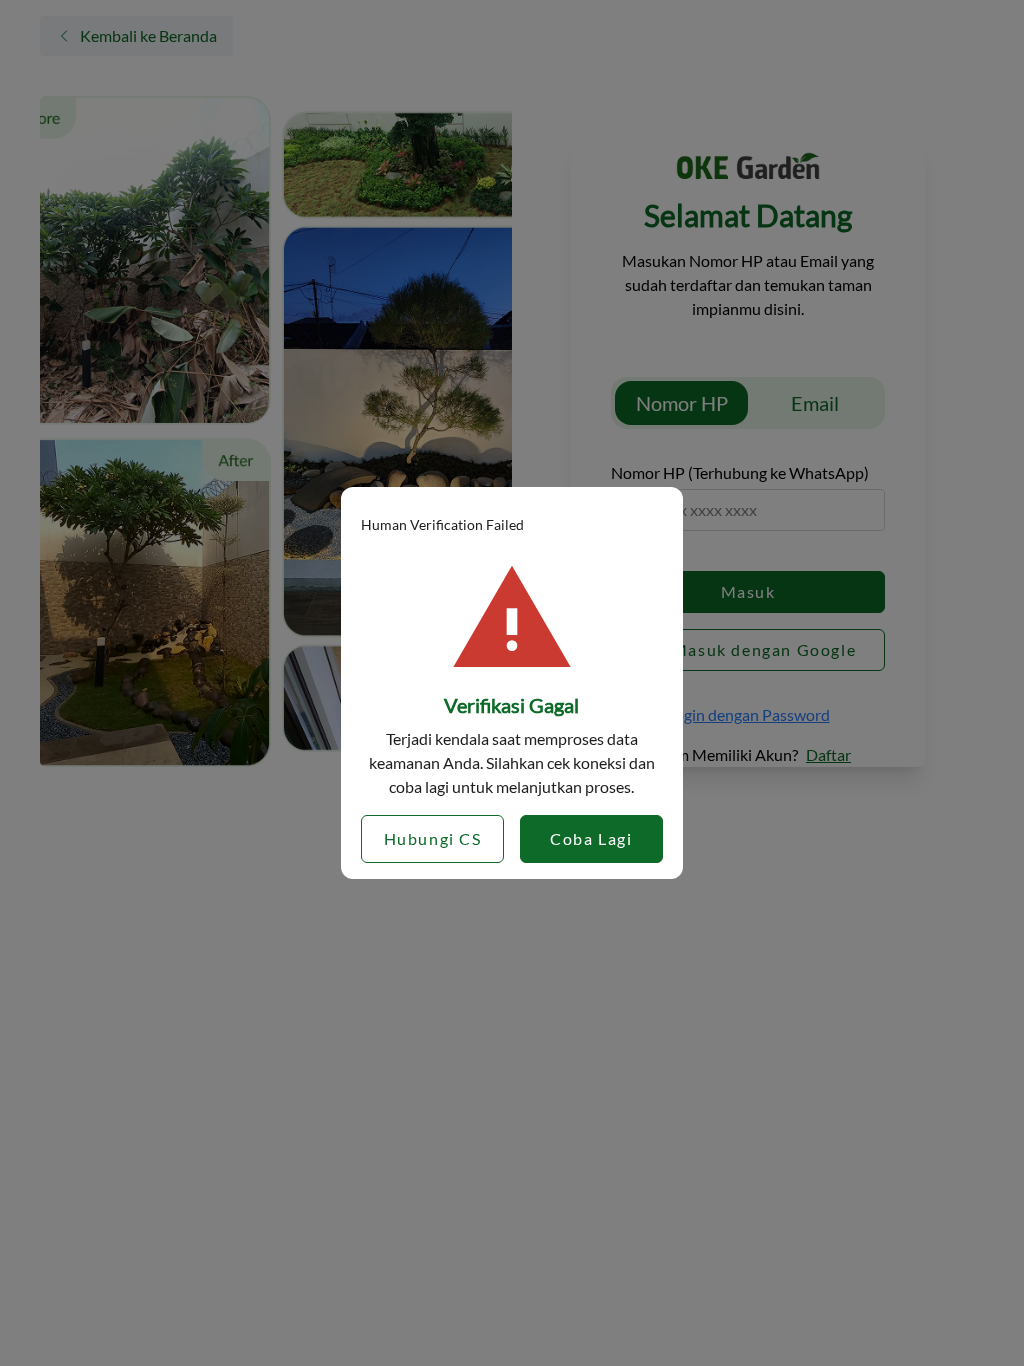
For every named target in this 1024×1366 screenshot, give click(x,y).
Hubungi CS (433, 838)
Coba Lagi (591, 838)
